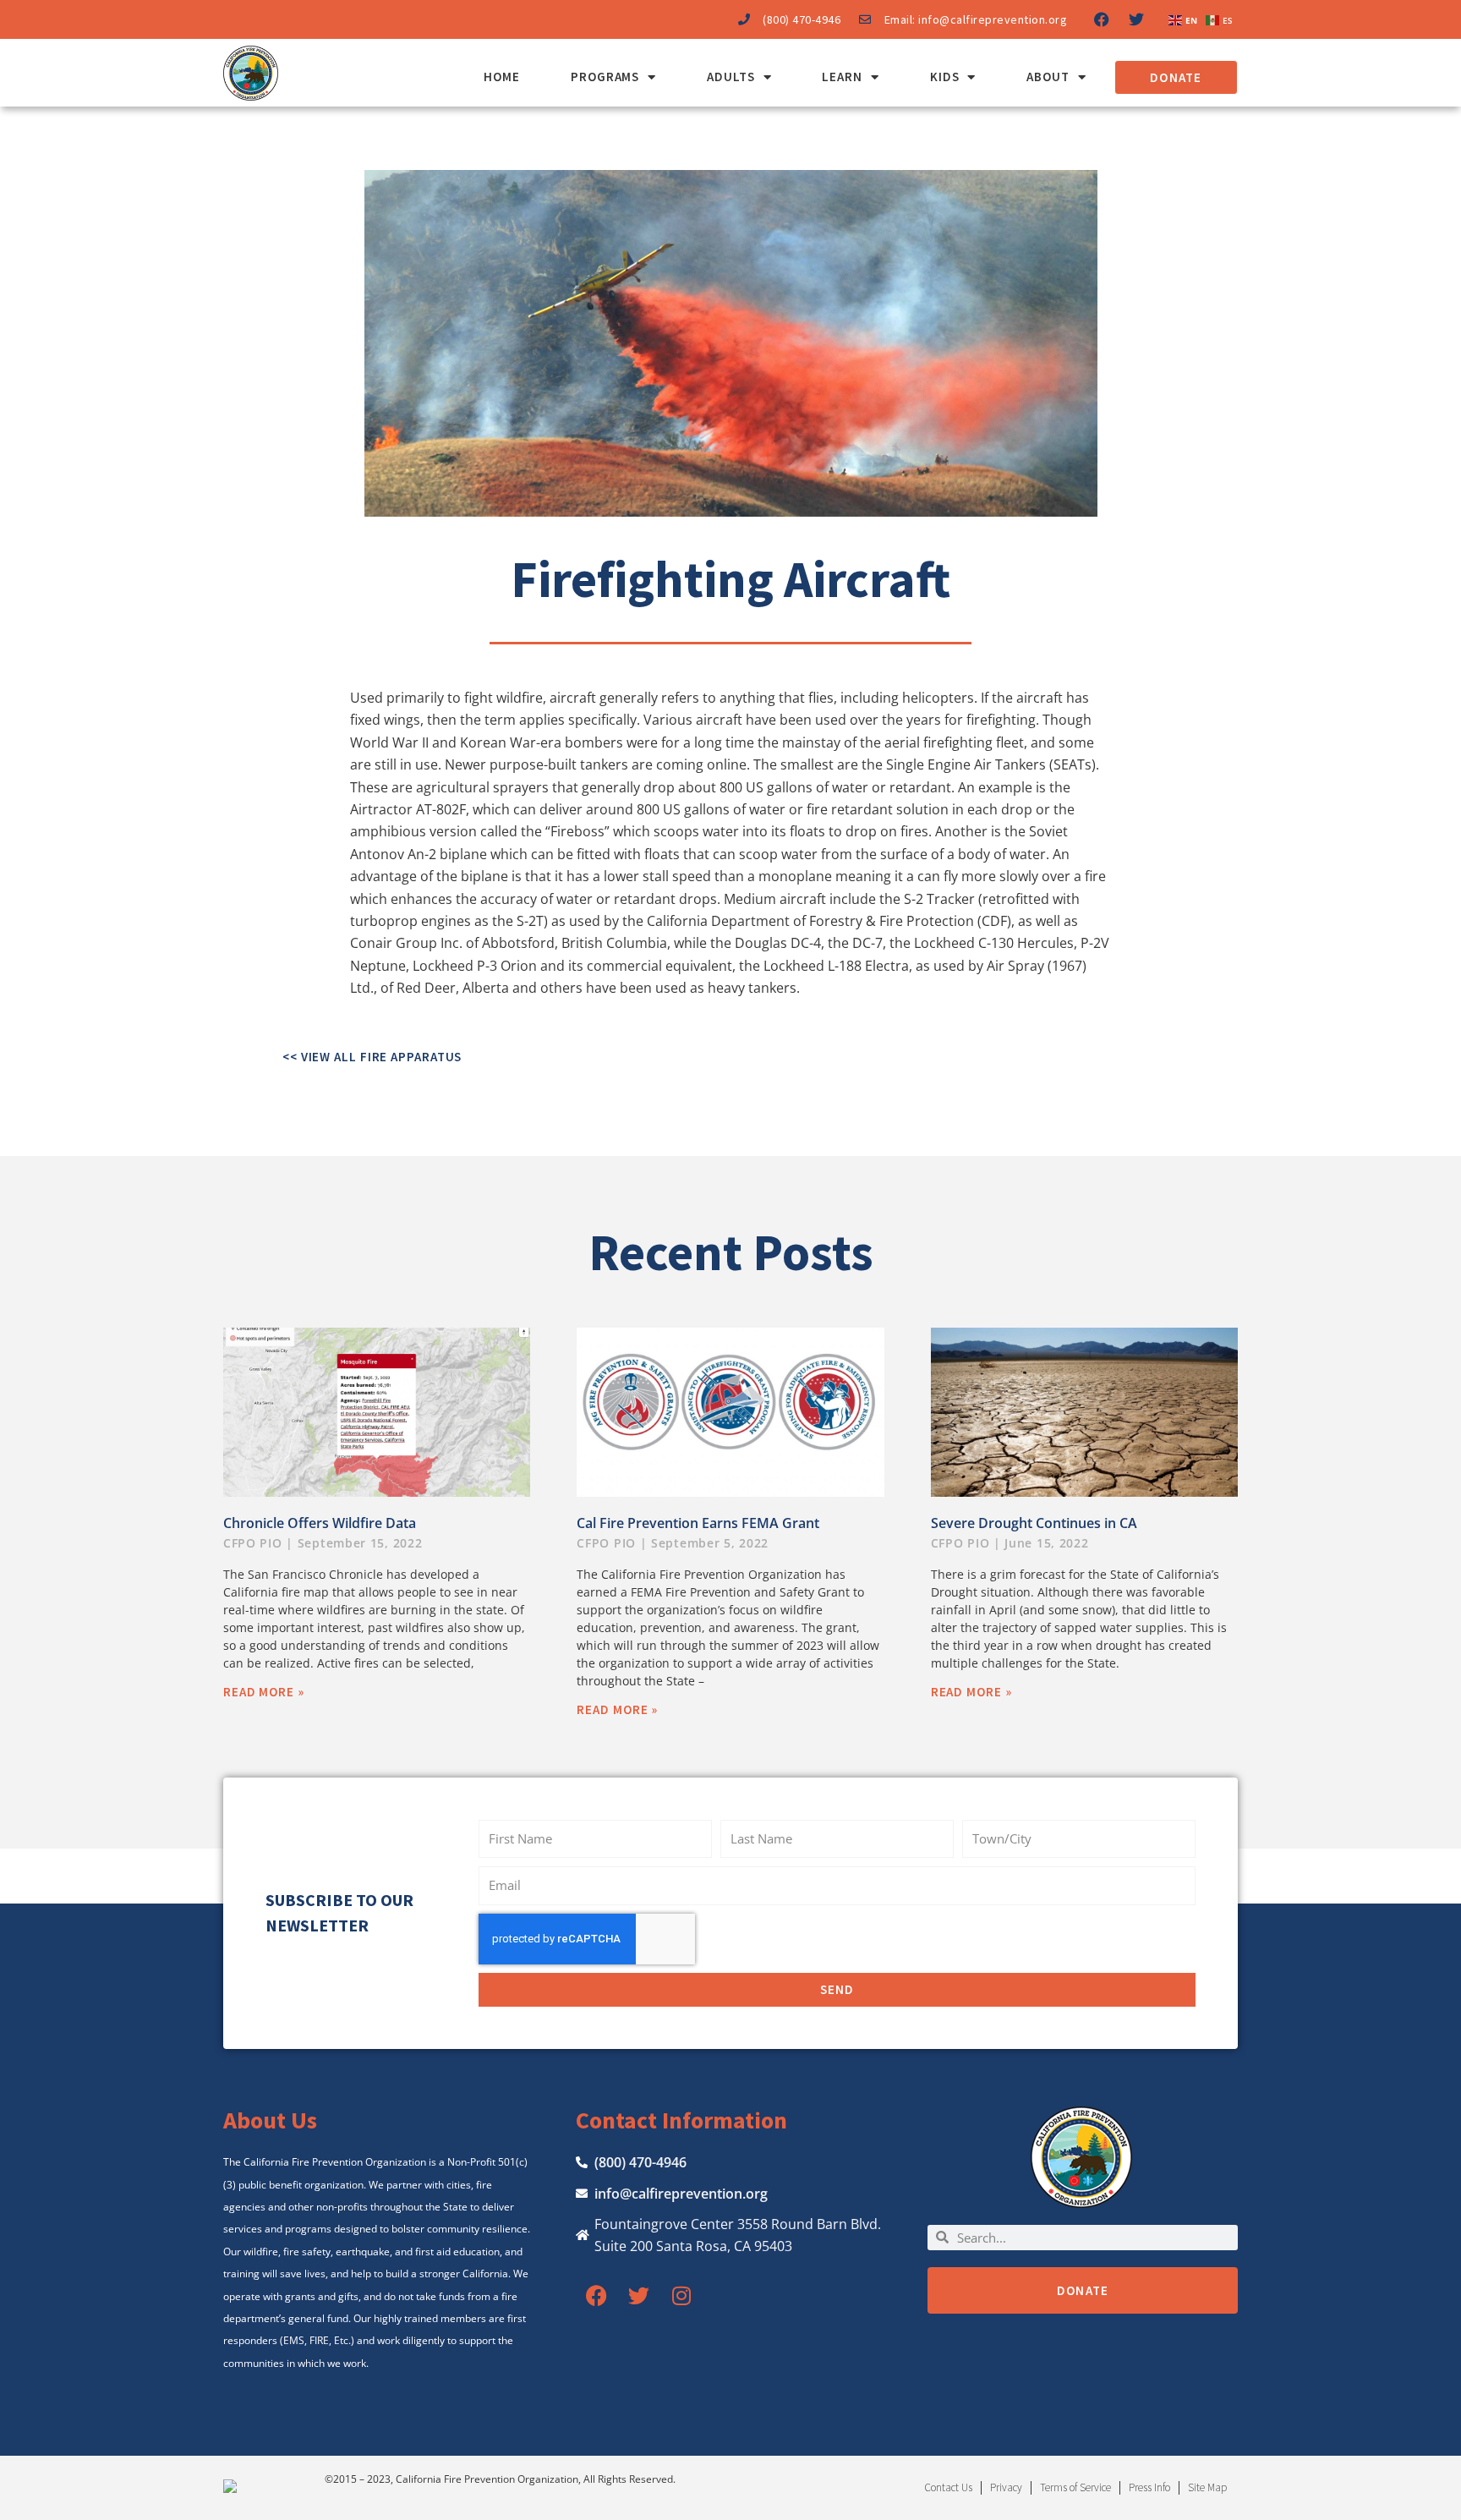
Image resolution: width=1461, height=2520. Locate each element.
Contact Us (948, 2487)
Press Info (1149, 2487)
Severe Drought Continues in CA (1034, 1523)
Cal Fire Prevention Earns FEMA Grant (698, 1523)
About (1048, 77)
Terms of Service (1075, 2487)
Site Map (1207, 2487)
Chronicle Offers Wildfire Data (320, 1523)
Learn (842, 77)
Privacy (1006, 2487)
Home (502, 77)
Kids (945, 77)
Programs (605, 77)
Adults (730, 77)
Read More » (264, 1692)
